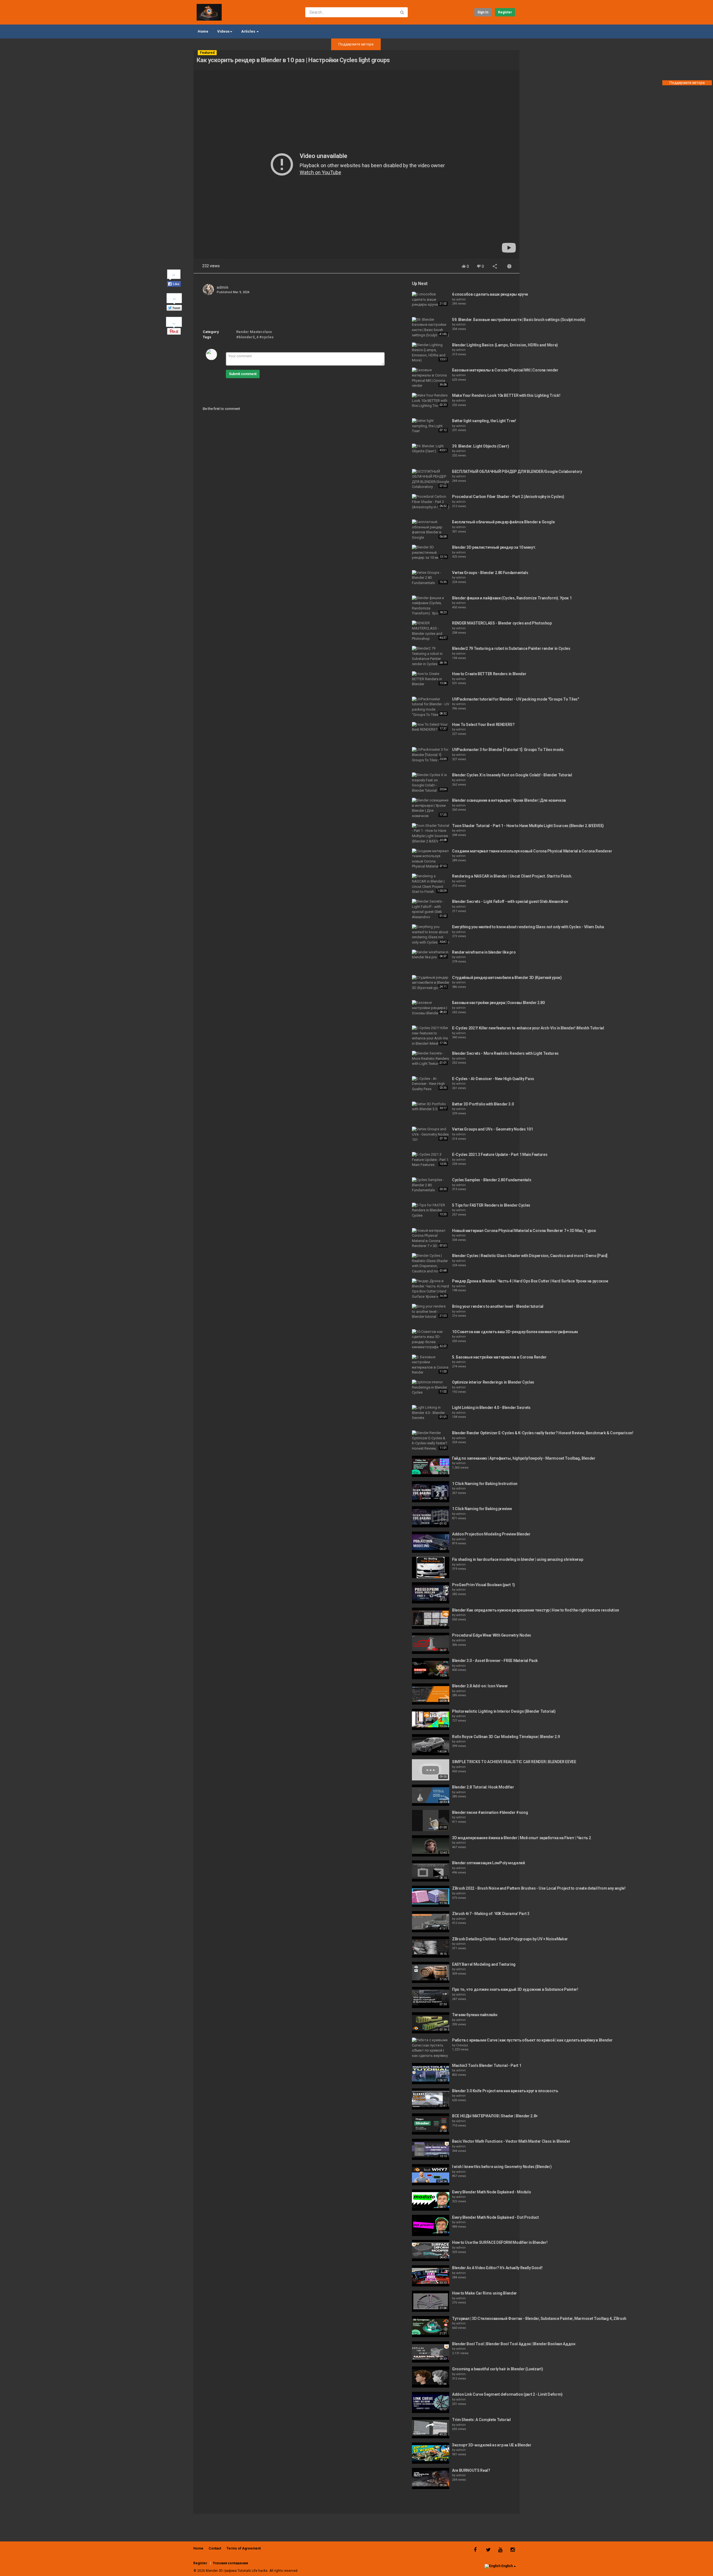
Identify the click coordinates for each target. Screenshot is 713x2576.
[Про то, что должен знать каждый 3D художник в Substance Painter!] (431, 1997)
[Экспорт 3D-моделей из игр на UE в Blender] (431, 2453)
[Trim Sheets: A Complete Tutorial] (431, 2428)
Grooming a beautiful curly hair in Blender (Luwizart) (497, 2369)
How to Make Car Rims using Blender (484, 2293)
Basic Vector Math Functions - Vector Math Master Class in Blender (511, 2141)
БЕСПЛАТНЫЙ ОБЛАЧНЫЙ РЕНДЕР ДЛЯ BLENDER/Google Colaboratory (517, 472)
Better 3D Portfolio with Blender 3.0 (483, 1104)
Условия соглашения (230, 2563)
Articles (249, 31)
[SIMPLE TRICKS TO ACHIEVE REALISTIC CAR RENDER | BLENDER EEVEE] (431, 1770)
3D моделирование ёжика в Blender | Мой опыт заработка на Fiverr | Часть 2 (521, 1838)
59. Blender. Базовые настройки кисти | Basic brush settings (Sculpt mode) (519, 320)
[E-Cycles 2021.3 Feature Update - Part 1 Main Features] (431, 1160)
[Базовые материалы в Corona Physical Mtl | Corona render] (431, 378)
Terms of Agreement (244, 2548)
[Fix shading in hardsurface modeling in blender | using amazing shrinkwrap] (431, 1568)
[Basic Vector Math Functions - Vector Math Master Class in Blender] (431, 2149)
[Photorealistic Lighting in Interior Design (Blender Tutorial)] (431, 1719)
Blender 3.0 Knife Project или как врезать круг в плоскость (505, 2091)
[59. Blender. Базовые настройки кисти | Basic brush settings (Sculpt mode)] (431, 327)
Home (203, 31)
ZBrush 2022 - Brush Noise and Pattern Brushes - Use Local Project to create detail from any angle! (539, 1888)
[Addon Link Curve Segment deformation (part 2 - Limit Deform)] (431, 2402)
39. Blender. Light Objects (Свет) (480, 446)
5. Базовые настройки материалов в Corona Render (499, 1357)
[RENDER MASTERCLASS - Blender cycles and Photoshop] (431, 631)
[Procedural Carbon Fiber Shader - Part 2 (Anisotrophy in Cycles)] (431, 502)
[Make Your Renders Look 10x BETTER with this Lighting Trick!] (431, 401)
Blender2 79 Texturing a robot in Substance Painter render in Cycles (511, 648)
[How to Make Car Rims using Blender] (431, 2301)
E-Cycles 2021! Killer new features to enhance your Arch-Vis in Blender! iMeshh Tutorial (528, 1028)
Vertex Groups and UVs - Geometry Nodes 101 (492, 1129)
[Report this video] (509, 267)
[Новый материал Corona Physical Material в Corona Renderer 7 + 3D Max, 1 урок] (431, 1239)
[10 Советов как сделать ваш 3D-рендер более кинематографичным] (431, 1340)
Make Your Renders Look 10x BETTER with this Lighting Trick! (506, 395)
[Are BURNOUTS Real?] (431, 2478)
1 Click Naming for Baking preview (482, 1509)
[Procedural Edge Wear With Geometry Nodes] (431, 1643)
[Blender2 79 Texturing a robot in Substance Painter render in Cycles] (431, 656)
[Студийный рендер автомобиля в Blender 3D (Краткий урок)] (431, 983)
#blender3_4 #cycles (255, 337)
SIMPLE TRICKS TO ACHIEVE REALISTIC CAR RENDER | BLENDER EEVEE (514, 1762)
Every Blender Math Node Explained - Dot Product (495, 2217)
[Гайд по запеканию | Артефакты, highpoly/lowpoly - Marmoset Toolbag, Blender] (431, 1466)
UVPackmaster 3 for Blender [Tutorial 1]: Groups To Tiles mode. (508, 750)
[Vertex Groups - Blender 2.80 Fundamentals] (431, 578)
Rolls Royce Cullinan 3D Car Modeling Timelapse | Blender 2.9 (506, 1737)
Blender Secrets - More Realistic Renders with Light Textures (505, 1053)
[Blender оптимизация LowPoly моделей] (431, 1871)
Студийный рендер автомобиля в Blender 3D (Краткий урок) (507, 978)
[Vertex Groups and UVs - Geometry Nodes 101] (431, 1134)
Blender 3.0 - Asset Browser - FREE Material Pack (495, 1661)
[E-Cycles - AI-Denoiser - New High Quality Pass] (431, 1084)
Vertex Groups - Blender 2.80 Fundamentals (490, 573)
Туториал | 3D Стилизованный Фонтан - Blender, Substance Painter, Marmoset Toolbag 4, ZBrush (539, 2319)
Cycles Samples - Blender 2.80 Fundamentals (492, 1180)
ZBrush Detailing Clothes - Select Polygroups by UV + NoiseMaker (510, 1939)
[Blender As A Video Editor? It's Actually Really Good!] (431, 2276)
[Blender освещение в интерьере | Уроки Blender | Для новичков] (431, 808)
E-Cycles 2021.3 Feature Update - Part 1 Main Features (500, 1155)
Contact (215, 2548)
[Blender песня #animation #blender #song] (431, 1821)
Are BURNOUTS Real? (471, 2470)
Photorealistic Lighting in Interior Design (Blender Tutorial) (504, 1711)
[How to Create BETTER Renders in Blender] (431, 679)
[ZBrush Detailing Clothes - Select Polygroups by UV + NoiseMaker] (431, 1947)
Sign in (483, 12)
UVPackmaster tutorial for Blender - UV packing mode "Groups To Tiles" (516, 699)
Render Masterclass (254, 332)
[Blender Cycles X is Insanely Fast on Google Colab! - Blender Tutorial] (431, 783)
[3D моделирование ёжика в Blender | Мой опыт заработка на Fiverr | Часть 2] (431, 1846)
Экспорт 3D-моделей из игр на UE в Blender (492, 2445)
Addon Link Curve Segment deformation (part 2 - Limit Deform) (507, 2394)
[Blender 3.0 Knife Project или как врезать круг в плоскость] (431, 2099)
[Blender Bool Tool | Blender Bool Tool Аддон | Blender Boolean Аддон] (431, 2352)
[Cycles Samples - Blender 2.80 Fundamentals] (431, 1185)
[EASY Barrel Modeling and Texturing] (431, 1972)
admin (223, 287)
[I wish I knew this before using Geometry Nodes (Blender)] (431, 2175)
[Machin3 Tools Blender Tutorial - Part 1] (431, 2074)
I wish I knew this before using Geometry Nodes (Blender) (502, 2167)
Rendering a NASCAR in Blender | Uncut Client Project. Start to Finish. (512, 876)
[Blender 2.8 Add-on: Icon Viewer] (431, 1694)
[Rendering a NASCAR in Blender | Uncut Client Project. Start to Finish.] (431, 884)
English (507, 2566)
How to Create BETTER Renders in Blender (489, 674)
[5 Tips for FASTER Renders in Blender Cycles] (431, 1211)
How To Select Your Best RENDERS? (483, 725)
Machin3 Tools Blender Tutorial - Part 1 (487, 2065)
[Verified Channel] (231, 287)
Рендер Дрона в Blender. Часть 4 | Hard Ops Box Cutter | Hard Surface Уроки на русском (530, 1281)
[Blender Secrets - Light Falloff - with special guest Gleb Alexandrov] (431, 909)
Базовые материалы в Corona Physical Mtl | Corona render (505, 370)
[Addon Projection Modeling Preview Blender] (431, 1542)
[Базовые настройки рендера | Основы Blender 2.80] (431, 1008)
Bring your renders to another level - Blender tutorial (498, 1306)
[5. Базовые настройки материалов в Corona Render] (431, 1365)
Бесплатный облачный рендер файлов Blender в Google (503, 522)
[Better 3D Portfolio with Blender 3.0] (431, 1107)
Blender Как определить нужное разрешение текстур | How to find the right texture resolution (536, 1610)
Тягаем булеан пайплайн (475, 2015)
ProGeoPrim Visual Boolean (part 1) (484, 1585)
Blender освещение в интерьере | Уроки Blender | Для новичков (509, 800)
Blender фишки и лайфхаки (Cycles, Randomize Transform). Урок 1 (512, 598)
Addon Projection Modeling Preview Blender (491, 1534)
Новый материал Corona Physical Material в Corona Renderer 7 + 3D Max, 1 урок (524, 1231)
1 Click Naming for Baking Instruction (485, 1484)
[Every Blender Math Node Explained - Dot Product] (431, 2225)
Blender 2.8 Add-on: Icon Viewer (480, 1686)
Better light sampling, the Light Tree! (484, 421)
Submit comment (243, 374)
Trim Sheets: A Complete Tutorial (481, 2420)
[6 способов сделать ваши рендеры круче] (431, 300)
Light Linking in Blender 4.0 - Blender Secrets (491, 1408)
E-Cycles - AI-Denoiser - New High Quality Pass (493, 1079)
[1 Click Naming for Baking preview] (431, 1517)
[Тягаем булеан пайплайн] (431, 2023)
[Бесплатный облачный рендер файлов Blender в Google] (431, 530)
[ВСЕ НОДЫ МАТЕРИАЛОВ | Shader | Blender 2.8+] (431, 2124)
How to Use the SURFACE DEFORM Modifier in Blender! (500, 2242)
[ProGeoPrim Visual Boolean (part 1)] (431, 1593)
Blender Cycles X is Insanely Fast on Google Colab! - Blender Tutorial (512, 775)
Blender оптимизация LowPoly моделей (489, 1863)
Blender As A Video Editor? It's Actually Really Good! (497, 2268)
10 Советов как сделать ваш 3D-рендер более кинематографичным (515, 1332)
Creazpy (462, 2045)
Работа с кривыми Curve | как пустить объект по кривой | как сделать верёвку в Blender (532, 2040)
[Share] (495, 267)
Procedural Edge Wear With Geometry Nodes (492, 1635)
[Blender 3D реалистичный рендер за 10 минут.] (431, 553)
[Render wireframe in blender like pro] (431, 955)
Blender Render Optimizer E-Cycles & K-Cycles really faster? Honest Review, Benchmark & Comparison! (543, 1433)
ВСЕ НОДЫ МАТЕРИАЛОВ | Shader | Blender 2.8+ (495, 2116)
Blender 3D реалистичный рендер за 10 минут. (494, 547)
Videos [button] (223, 31)
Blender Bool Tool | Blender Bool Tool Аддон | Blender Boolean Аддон (514, 2344)
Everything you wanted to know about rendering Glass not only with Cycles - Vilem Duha (528, 927)
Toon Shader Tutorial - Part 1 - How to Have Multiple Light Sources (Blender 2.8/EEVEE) (528, 826)
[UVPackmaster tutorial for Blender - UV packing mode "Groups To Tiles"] (431, 707)
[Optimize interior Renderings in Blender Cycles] (431, 1387)
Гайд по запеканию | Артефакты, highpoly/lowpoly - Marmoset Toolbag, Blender (524, 1458)
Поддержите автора (356, 44)
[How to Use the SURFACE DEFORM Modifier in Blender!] (431, 2251)
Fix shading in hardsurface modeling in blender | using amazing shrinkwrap (517, 1559)
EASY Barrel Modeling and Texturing (484, 1964)
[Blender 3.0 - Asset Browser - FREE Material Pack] (431, 1669)
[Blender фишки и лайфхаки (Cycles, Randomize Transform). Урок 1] (431, 606)
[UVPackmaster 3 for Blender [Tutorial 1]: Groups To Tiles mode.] (431, 755)
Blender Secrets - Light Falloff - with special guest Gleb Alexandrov (510, 901)
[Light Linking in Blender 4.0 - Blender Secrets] (431, 1413)
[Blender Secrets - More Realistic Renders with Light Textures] (431, 1059)
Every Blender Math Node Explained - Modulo (491, 2192)
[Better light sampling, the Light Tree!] (431, 426)
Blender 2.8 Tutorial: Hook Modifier (483, 1787)
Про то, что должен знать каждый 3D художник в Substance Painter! (515, 1989)
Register (505, 12)
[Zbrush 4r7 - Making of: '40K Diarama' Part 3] (431, 1922)
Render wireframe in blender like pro (484, 952)
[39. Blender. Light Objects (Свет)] (431, 449)
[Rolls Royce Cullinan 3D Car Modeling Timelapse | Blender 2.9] (431, 1745)
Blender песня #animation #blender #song (490, 1812)
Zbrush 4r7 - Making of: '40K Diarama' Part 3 (491, 1914)
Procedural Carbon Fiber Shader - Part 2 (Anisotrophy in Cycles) (508, 497)
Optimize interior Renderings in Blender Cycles (493, 1382)
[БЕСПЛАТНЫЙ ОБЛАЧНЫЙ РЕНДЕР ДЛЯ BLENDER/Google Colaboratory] (431, 479)
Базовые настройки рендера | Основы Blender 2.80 (498, 1003)
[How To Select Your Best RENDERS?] (431, 727)
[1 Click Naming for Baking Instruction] (431, 1492)
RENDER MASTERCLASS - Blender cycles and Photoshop (502, 623)
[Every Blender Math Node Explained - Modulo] (431, 2200)
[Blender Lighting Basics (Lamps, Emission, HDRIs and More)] (431, 353)
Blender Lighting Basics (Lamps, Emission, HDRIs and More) (505, 345)
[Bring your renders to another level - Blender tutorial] (431, 1312)
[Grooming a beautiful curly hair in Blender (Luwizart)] (431, 2377)
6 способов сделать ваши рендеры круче (490, 294)
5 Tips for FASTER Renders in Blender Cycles (491, 1205)
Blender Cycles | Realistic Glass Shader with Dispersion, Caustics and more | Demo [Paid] (530, 1256)
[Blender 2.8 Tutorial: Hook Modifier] (431, 1795)
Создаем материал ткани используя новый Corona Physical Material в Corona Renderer (532, 851)
